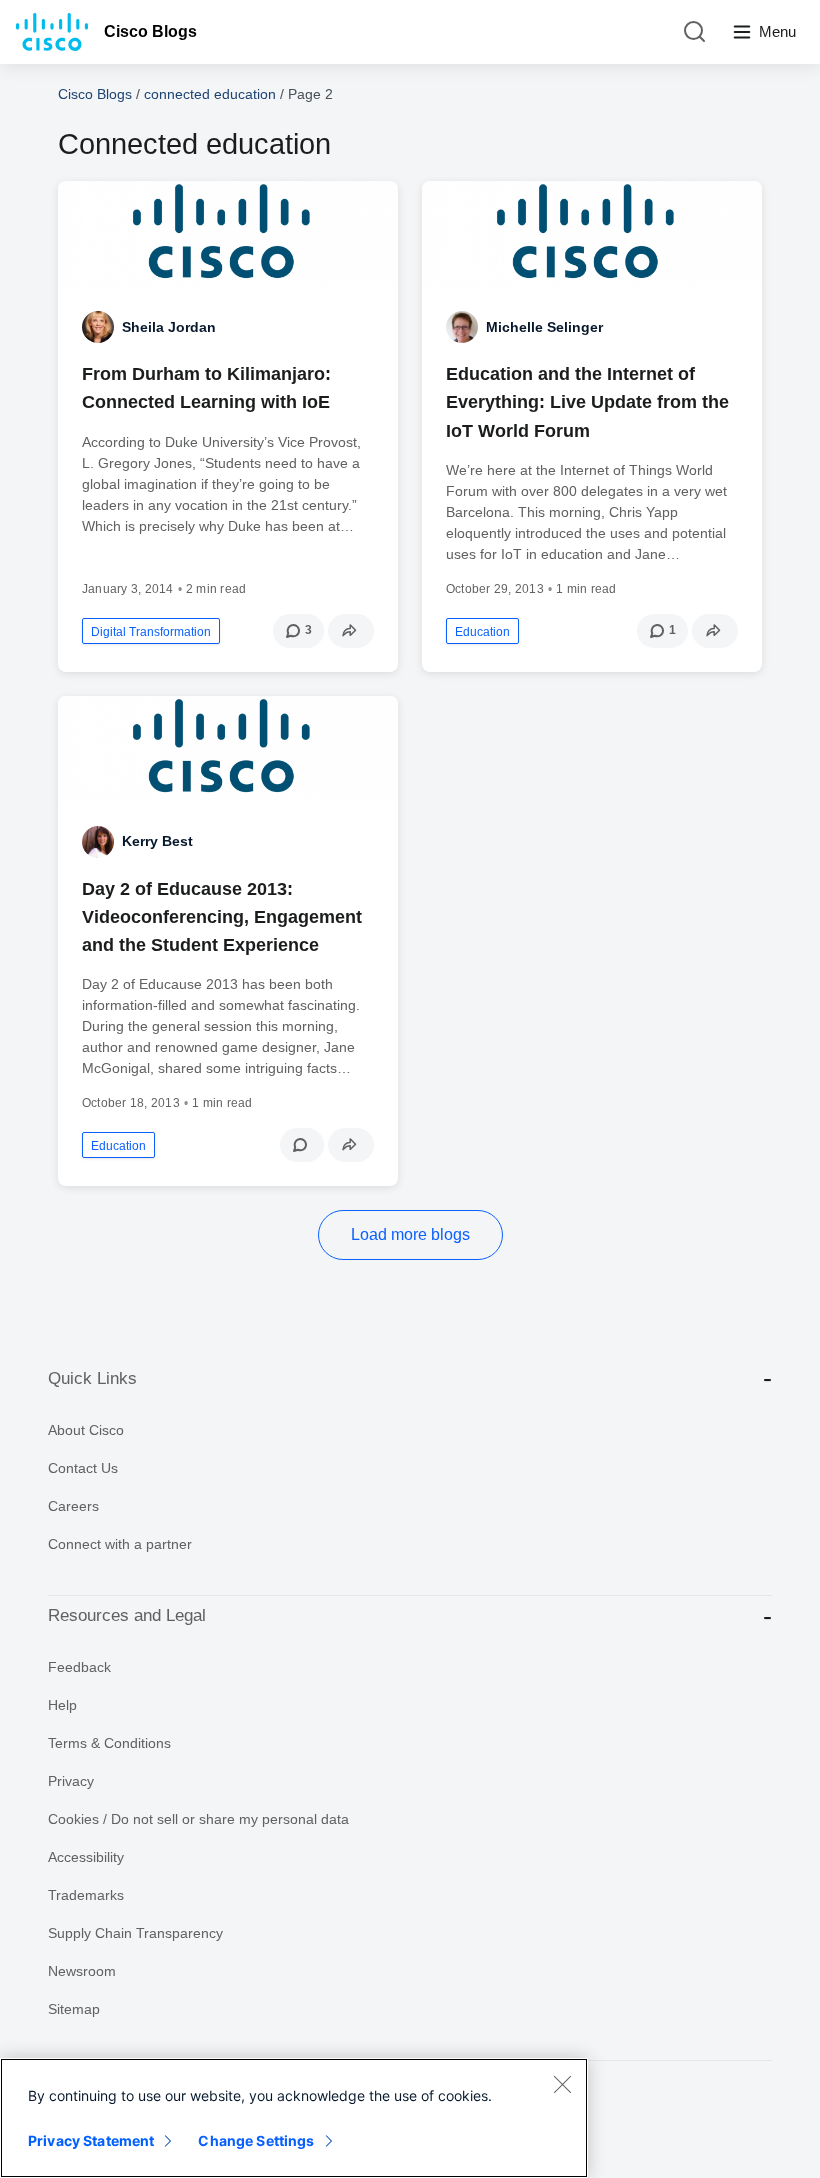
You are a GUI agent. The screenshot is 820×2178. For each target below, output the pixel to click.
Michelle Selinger (544, 327)
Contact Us (83, 1468)
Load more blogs (410, 1234)
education (482, 632)
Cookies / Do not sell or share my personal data (198, 1819)
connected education (210, 94)
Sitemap (74, 2009)
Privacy (71, 1781)
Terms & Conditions (109, 1743)
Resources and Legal (127, 1615)
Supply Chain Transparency (135, 1933)
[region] (294, 2118)
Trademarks (86, 1895)
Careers (73, 1506)
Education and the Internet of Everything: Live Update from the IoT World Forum (587, 402)
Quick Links (92, 1378)
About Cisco (86, 1430)
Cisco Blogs (150, 31)
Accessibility (86, 1857)
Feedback (79, 1667)
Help (62, 1705)
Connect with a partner (120, 1544)
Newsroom (82, 1971)
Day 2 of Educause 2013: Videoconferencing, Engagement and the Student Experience (222, 917)
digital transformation (151, 632)
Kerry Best (157, 841)
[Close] (562, 2084)
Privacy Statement (91, 2140)
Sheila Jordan (169, 327)
